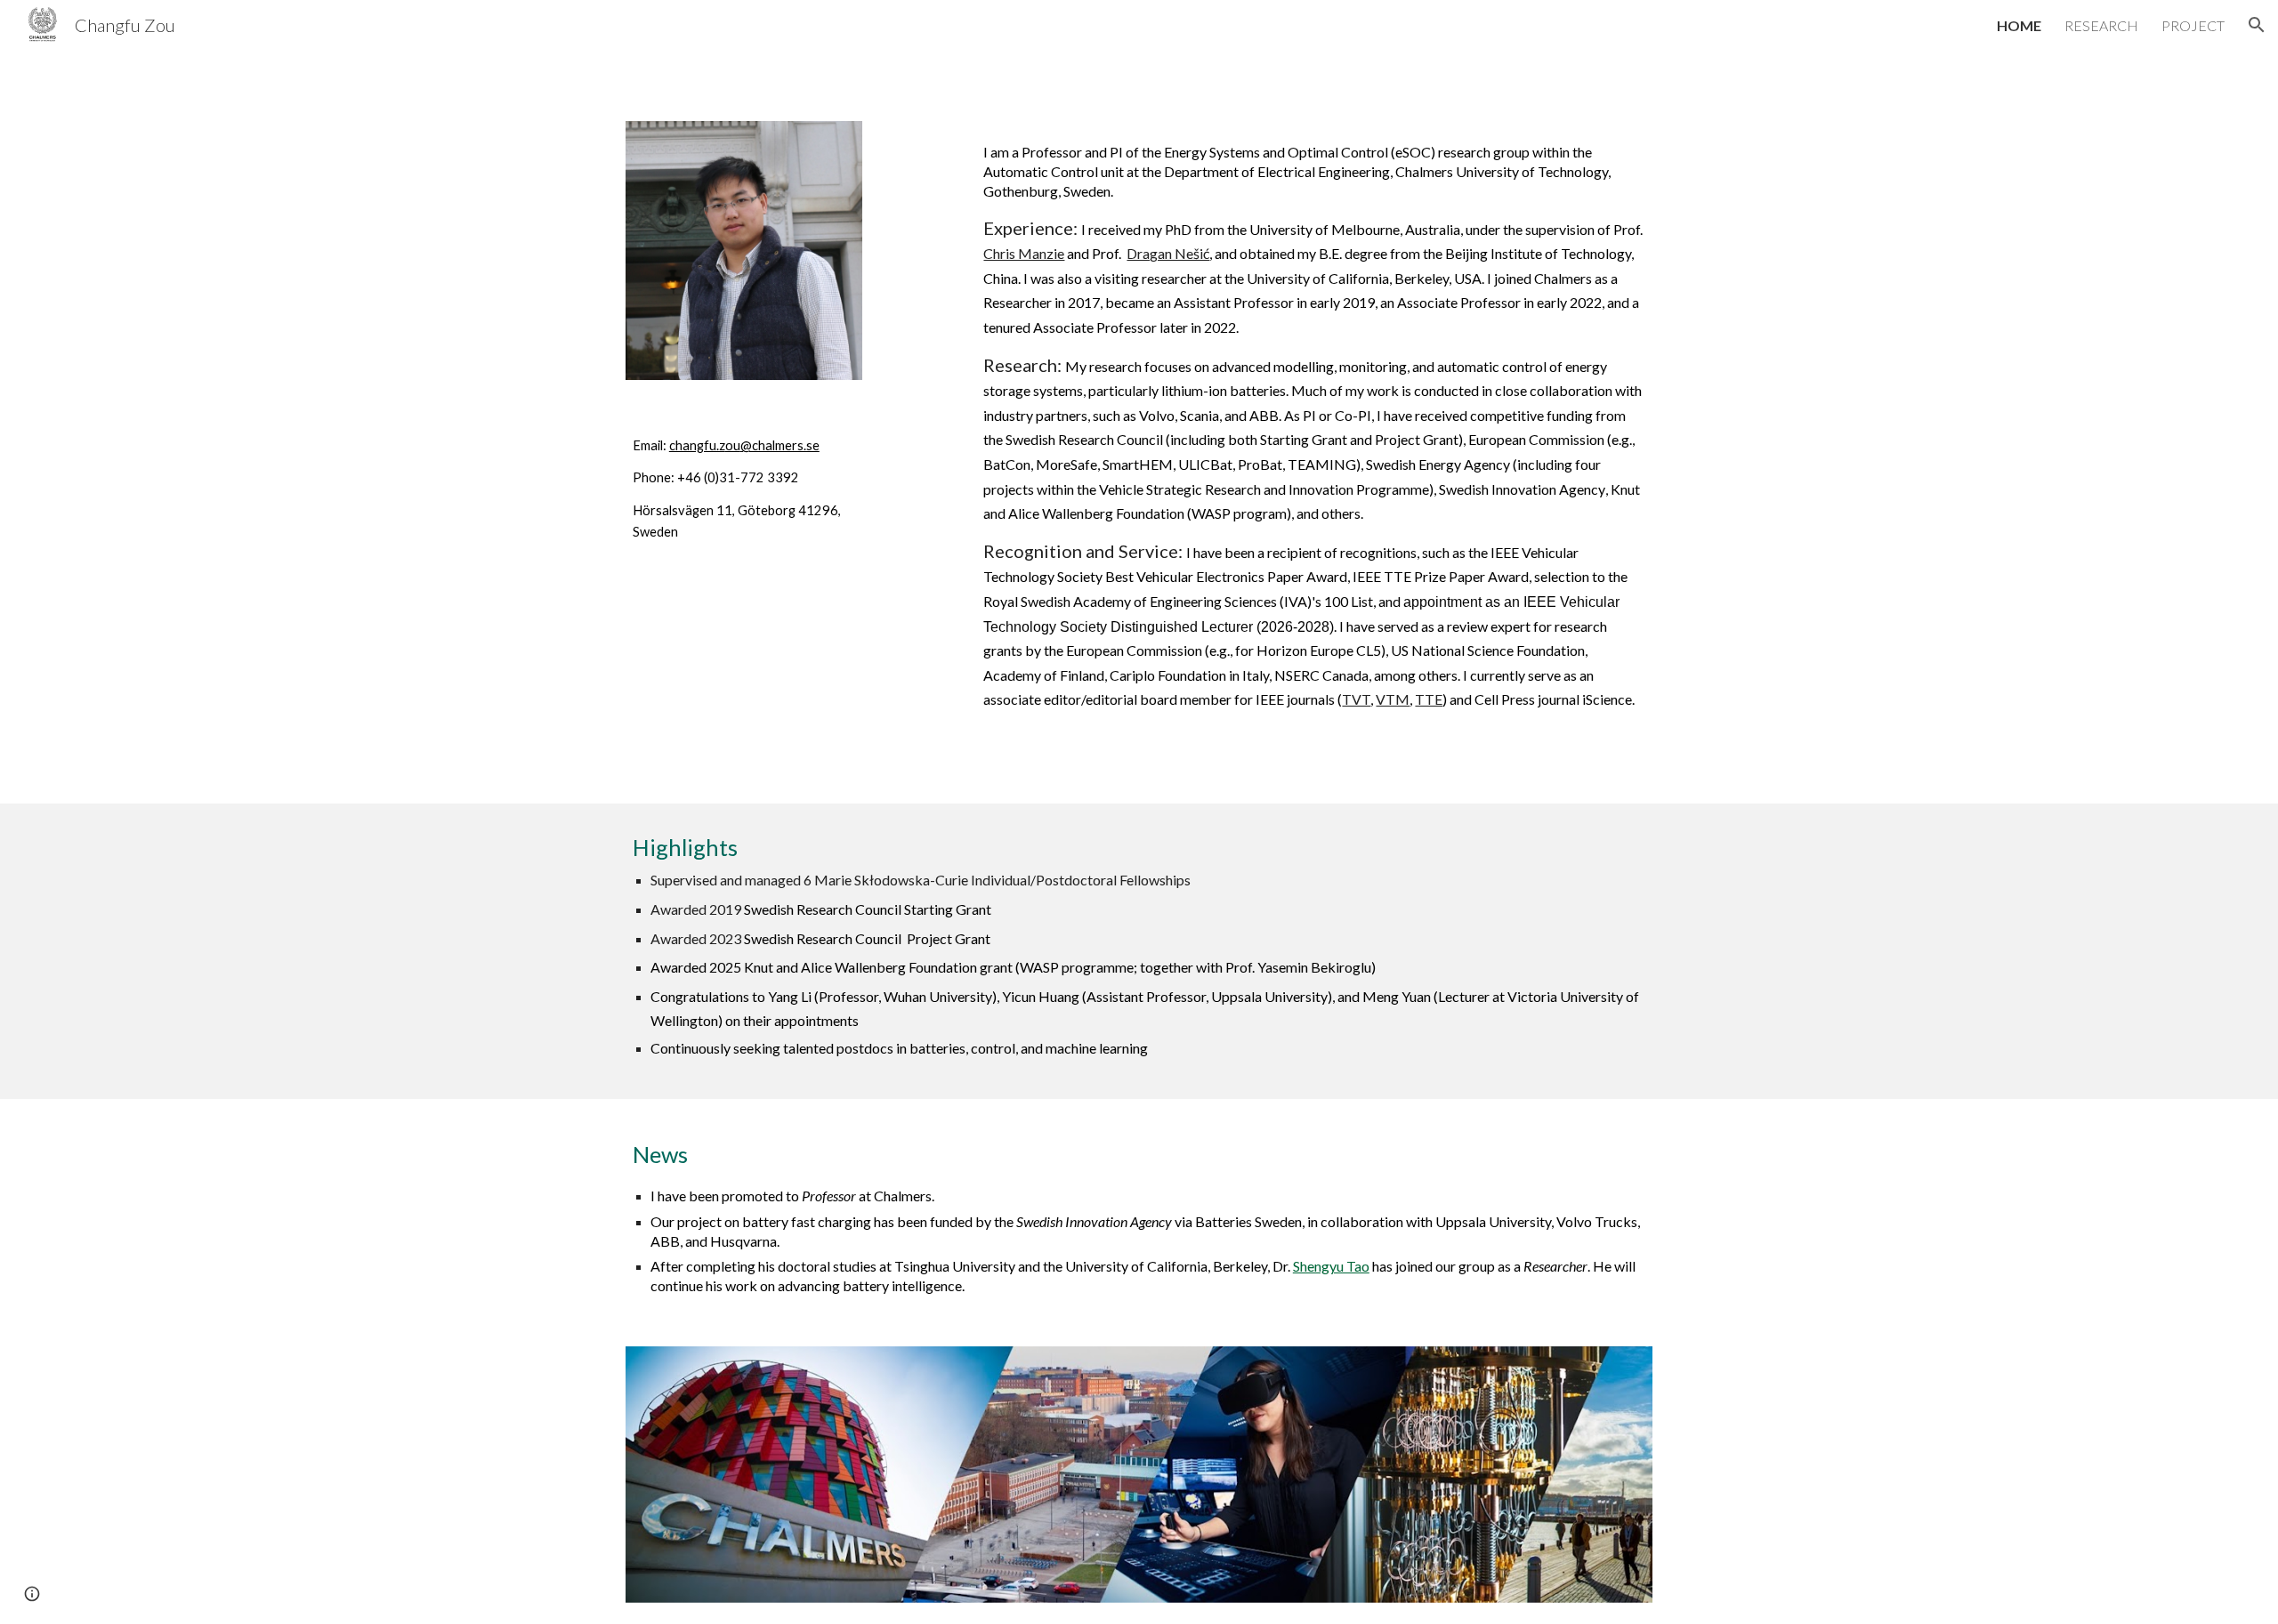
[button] (2257, 25)
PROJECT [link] (2193, 25)
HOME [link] (2019, 25)
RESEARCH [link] (2101, 25)
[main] (744, 489)
